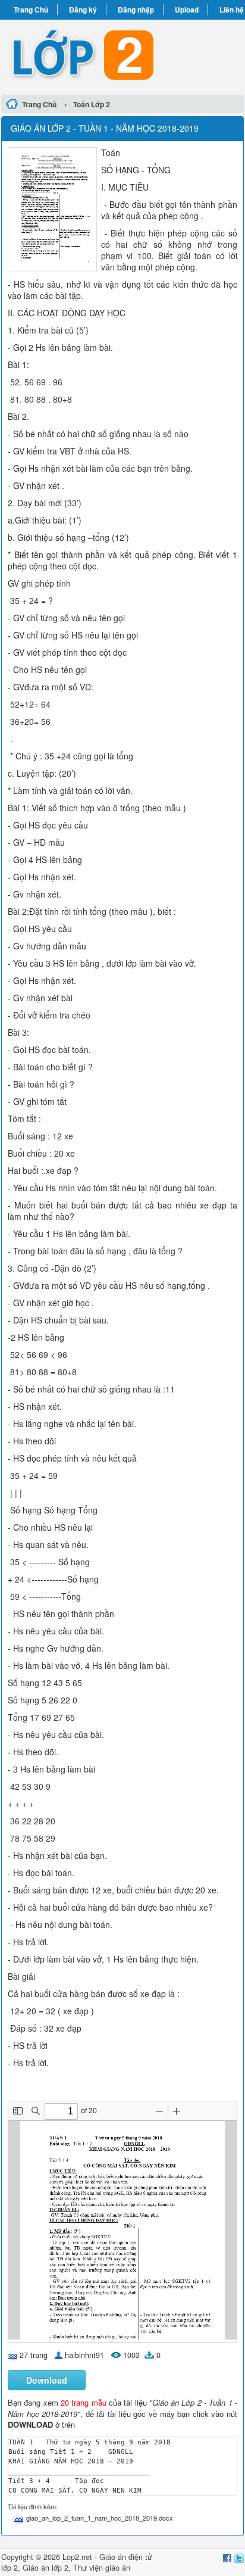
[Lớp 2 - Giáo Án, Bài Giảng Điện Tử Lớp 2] (122, 55)
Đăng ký (83, 10)
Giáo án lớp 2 (45, 2568)
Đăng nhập (136, 10)
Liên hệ (232, 10)
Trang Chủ (31, 10)
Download (47, 2380)
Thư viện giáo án (102, 2568)
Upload (187, 10)
